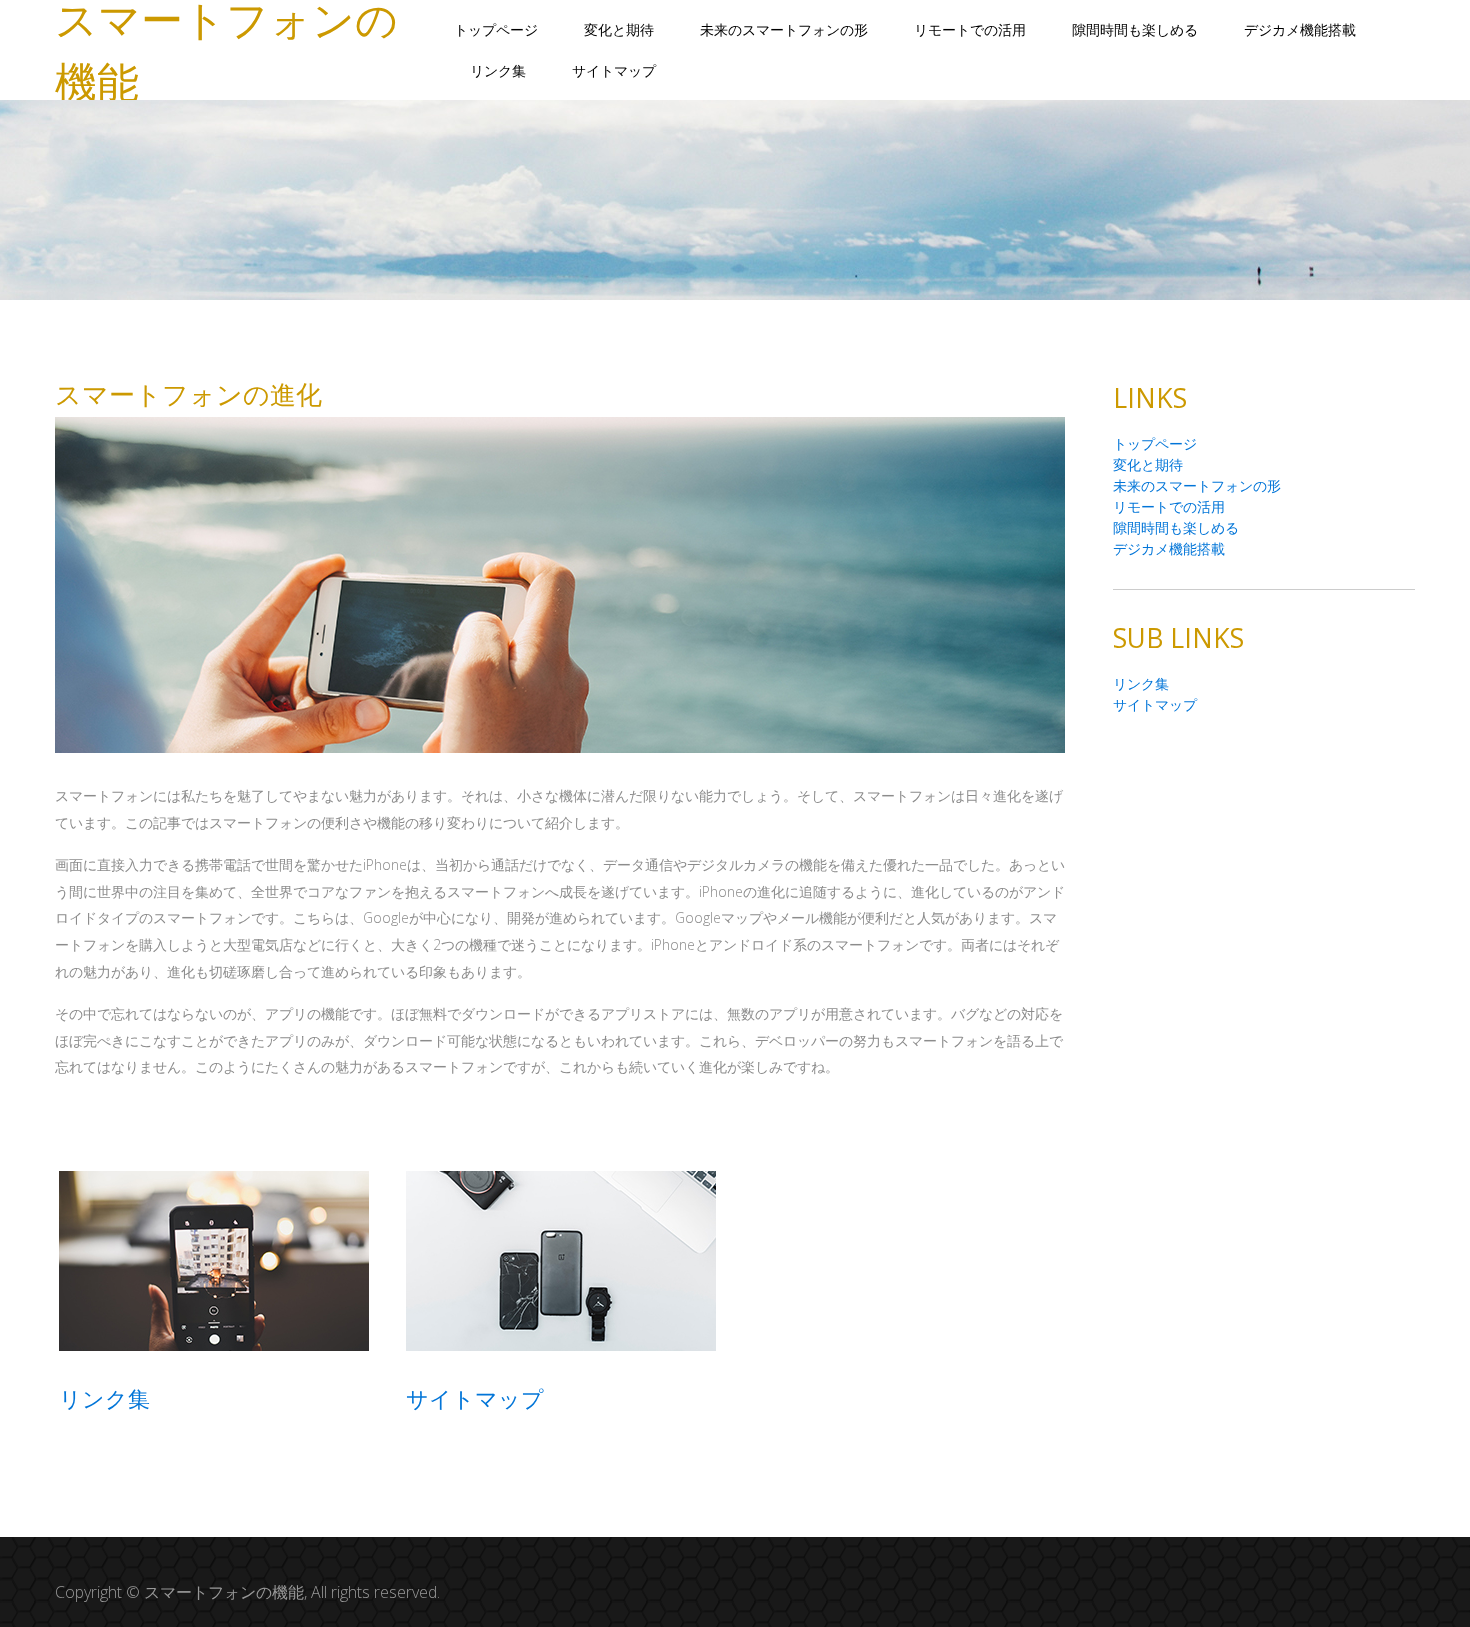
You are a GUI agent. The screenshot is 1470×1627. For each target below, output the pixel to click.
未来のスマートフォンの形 (784, 29)
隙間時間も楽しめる (1135, 29)
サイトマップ (614, 70)
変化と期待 (619, 29)
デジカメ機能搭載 (1300, 29)
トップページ (496, 29)
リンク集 (498, 70)
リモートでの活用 (970, 29)
